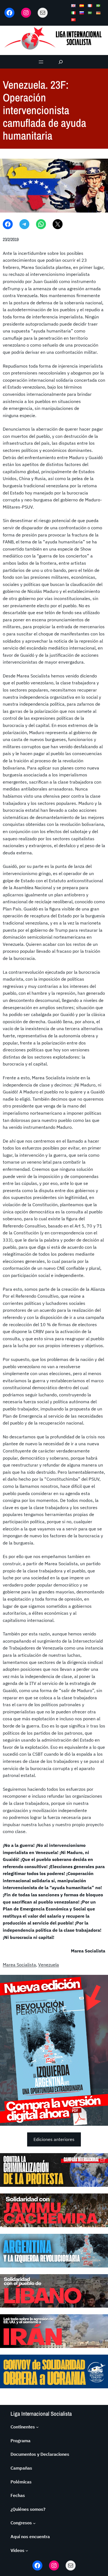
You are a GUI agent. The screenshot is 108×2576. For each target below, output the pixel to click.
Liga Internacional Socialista (41, 2414)
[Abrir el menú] (41, 62)
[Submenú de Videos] (27, 2551)
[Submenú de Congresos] (34, 2523)
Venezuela (49, 1965)
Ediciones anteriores (54, 2139)
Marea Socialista (19, 1965)
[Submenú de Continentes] (37, 2427)
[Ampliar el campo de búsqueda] (61, 62)
